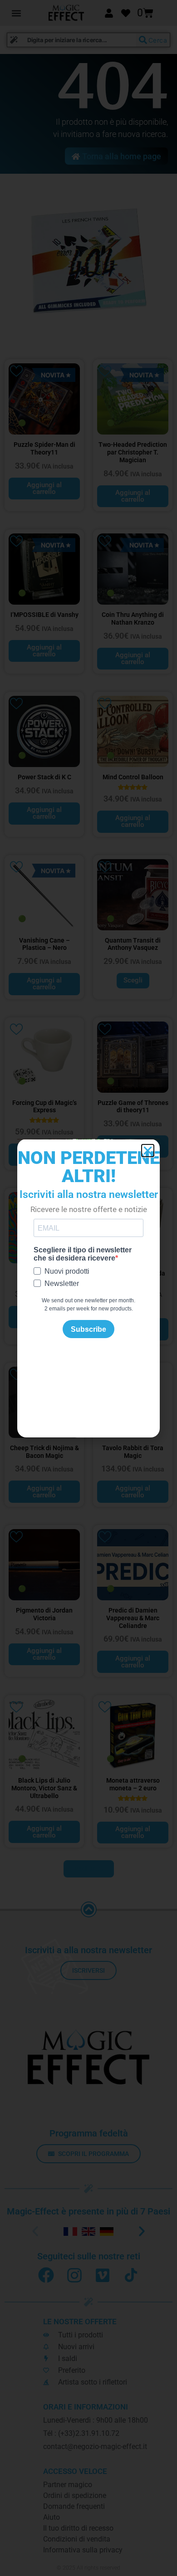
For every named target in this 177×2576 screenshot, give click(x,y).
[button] (148, 1151)
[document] (88, 1288)
